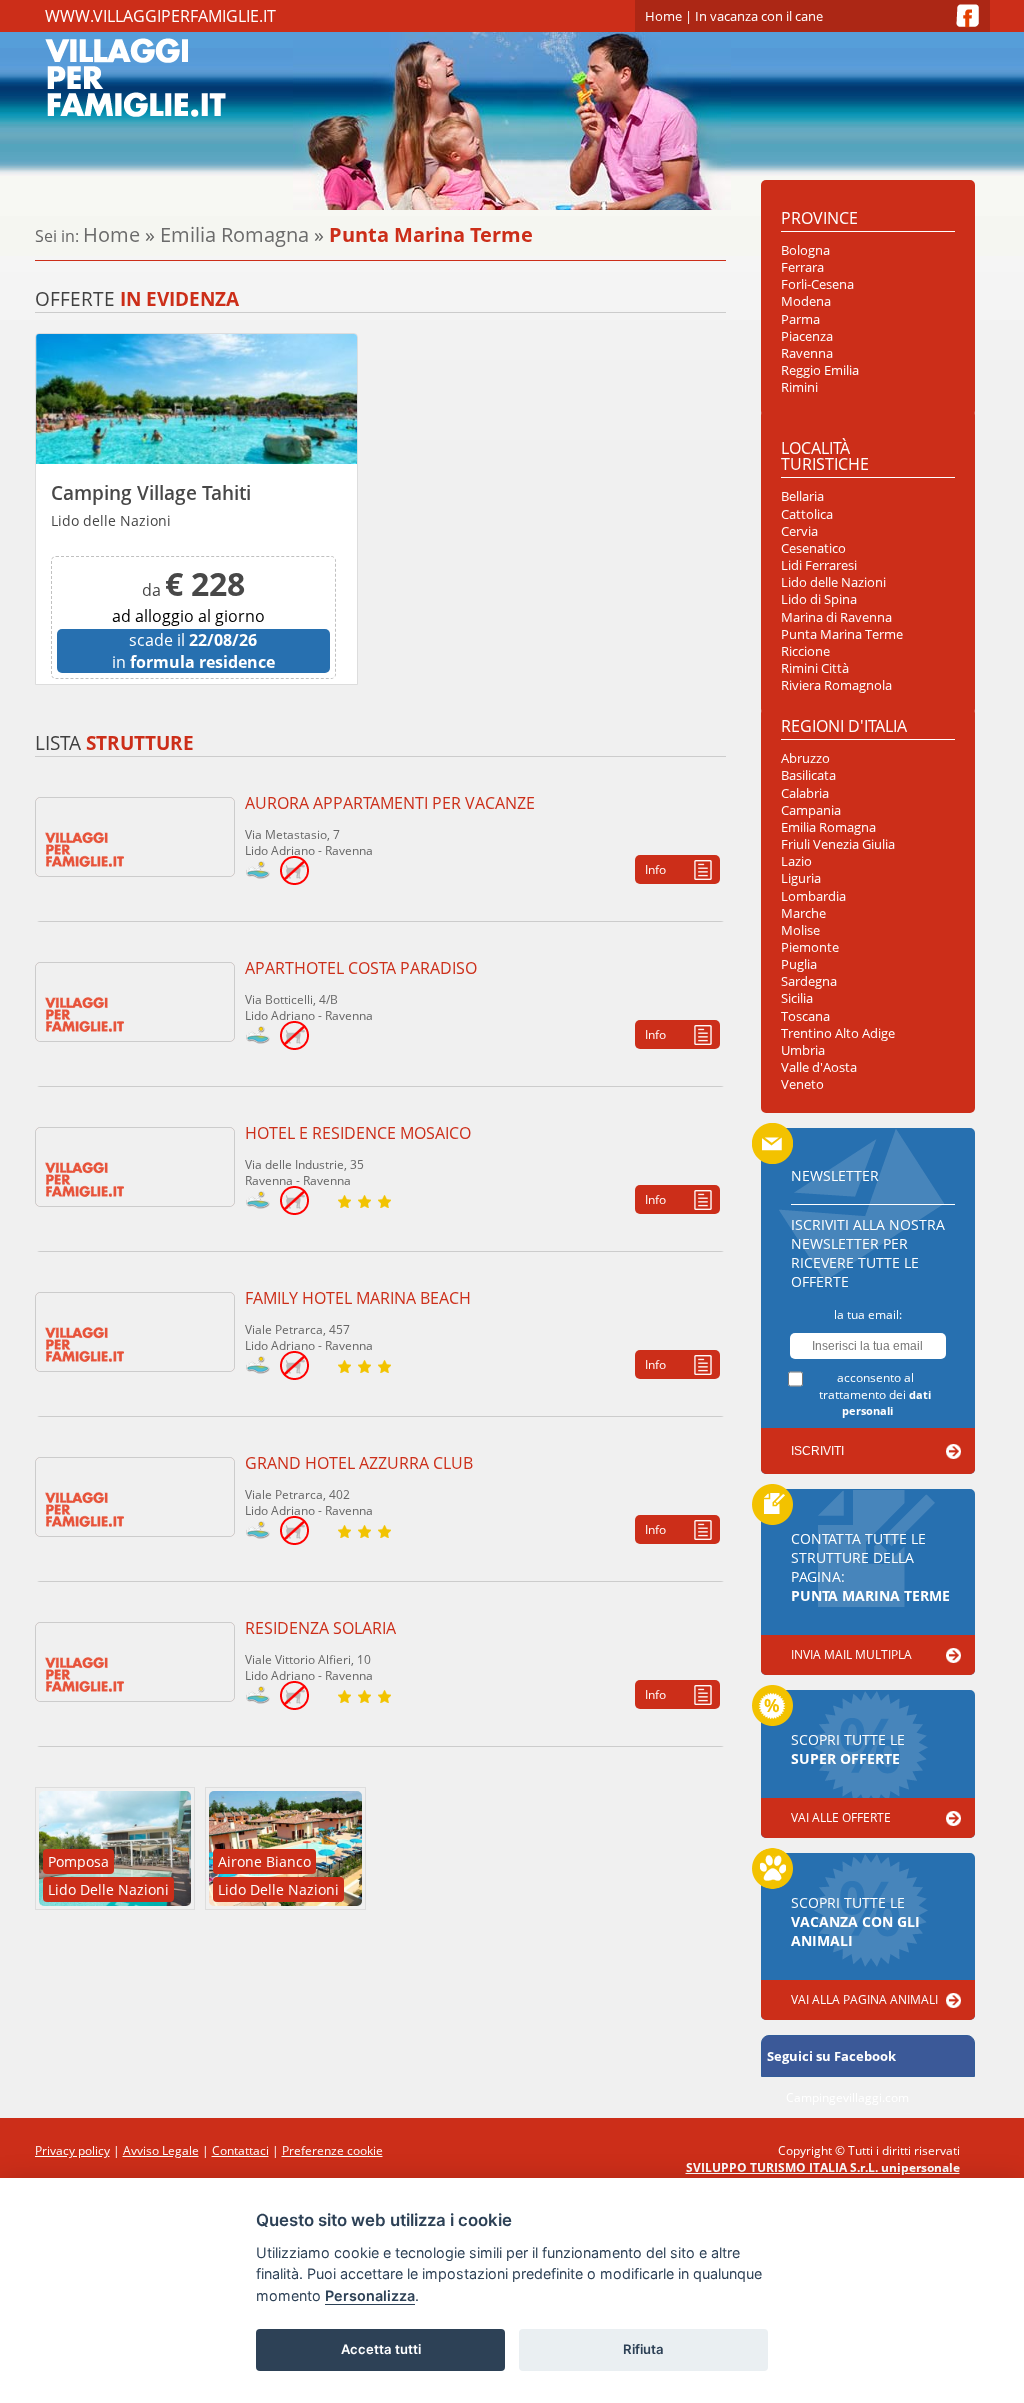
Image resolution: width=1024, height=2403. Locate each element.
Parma (800, 319)
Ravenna (807, 353)
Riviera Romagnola (836, 685)
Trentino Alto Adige (838, 1033)
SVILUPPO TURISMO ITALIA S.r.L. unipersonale (823, 2167)
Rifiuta (643, 2349)
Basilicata (808, 775)
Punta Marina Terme (842, 634)
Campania (811, 810)
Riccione (805, 651)
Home (663, 16)
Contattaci (240, 2150)
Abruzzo (805, 758)
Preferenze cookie (332, 2150)
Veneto (802, 1084)
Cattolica (807, 514)
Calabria (805, 793)
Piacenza (807, 336)
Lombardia (813, 896)
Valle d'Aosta (819, 1067)
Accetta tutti (381, 2349)
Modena (806, 301)
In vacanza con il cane (759, 16)
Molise (800, 930)
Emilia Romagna (234, 234)
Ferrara (802, 267)
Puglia (799, 964)
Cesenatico (813, 548)
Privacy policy (72, 2150)
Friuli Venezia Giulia (838, 844)
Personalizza (370, 2295)
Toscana (805, 1016)
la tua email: (868, 1314)
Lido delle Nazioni (833, 582)
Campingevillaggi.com (847, 2097)
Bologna (805, 250)
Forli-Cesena (817, 284)
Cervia (799, 531)
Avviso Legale (161, 2150)
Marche (803, 913)
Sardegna (809, 981)
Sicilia (797, 998)
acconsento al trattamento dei (875, 1393)
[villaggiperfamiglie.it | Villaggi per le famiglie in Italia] (245, 77)
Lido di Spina (819, 599)
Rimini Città (815, 668)
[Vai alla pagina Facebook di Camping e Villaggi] (967, 15)
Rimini (799, 387)
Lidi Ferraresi (819, 565)
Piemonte (810, 947)
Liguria (801, 878)
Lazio (796, 861)
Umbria (803, 1050)
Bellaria (802, 496)
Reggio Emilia (820, 370)
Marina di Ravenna (836, 617)
